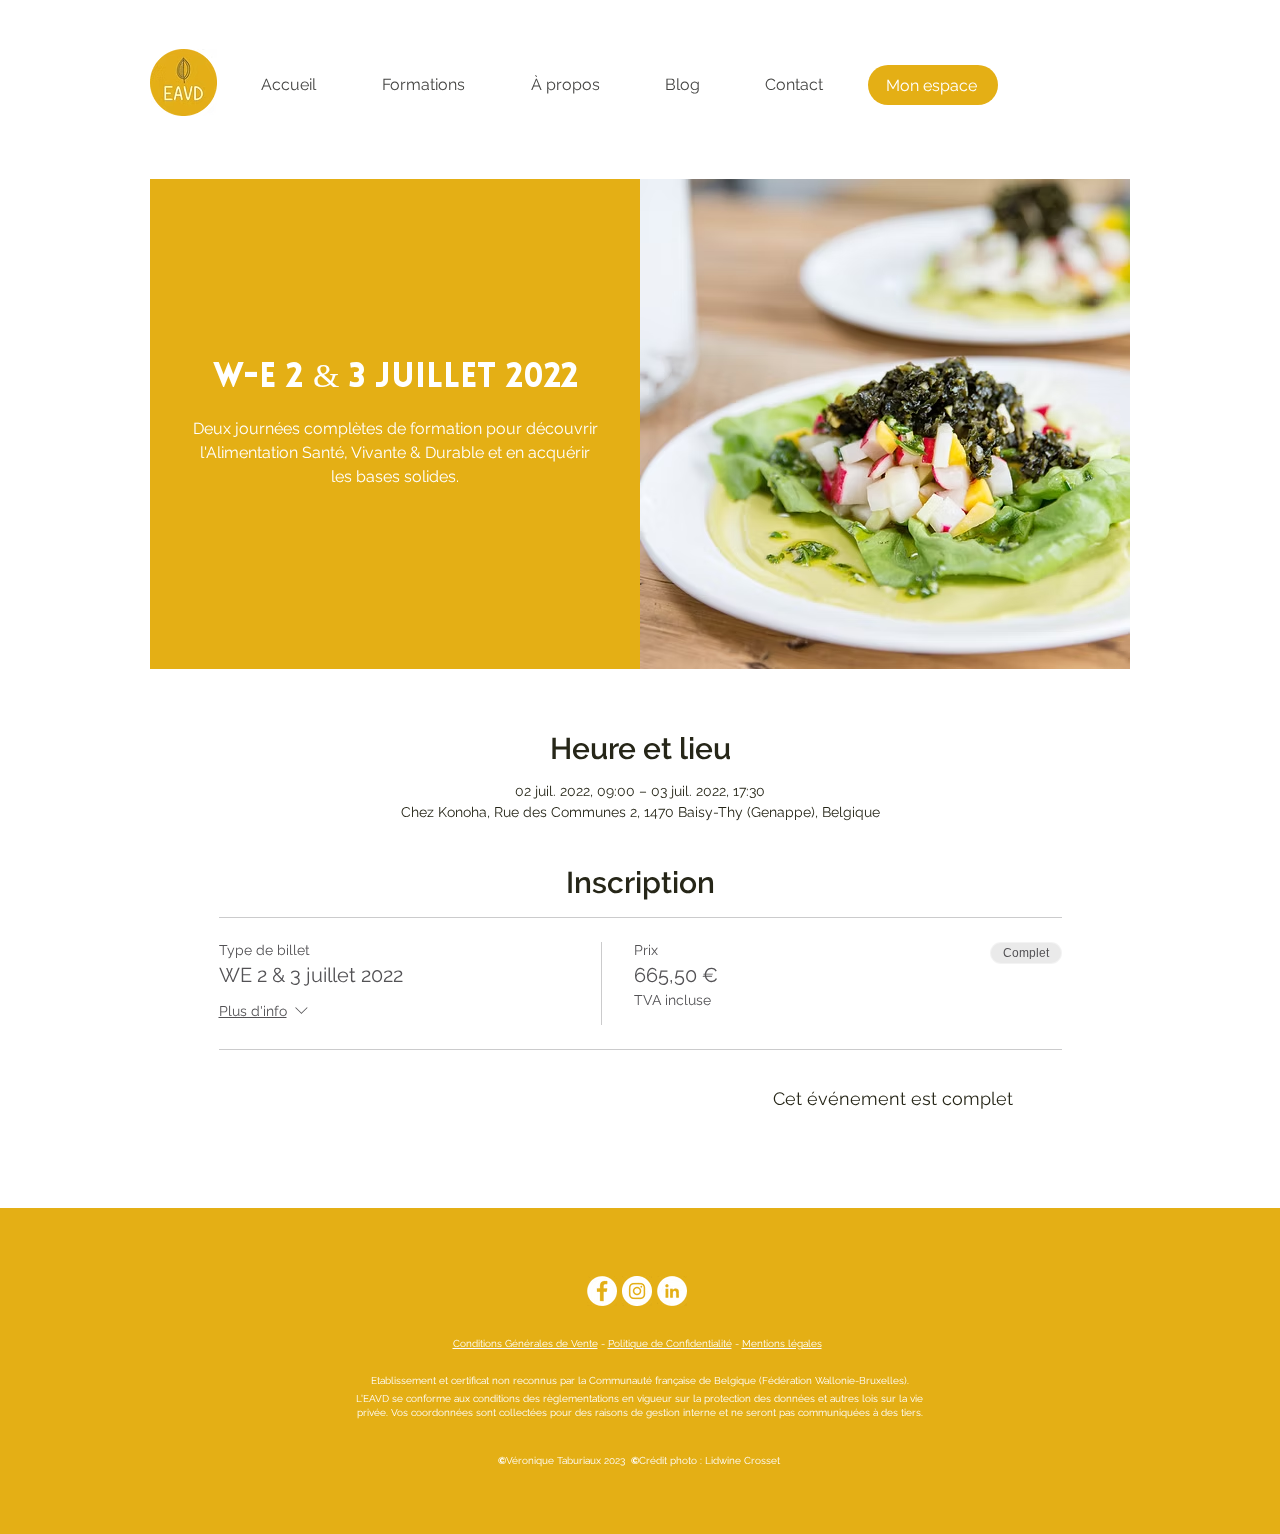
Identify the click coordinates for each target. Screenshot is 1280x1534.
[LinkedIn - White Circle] (672, 1291)
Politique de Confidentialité (670, 1343)
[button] (423, 85)
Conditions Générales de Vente (525, 1343)
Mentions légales (782, 1343)
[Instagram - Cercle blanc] (637, 1291)
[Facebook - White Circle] (602, 1291)
